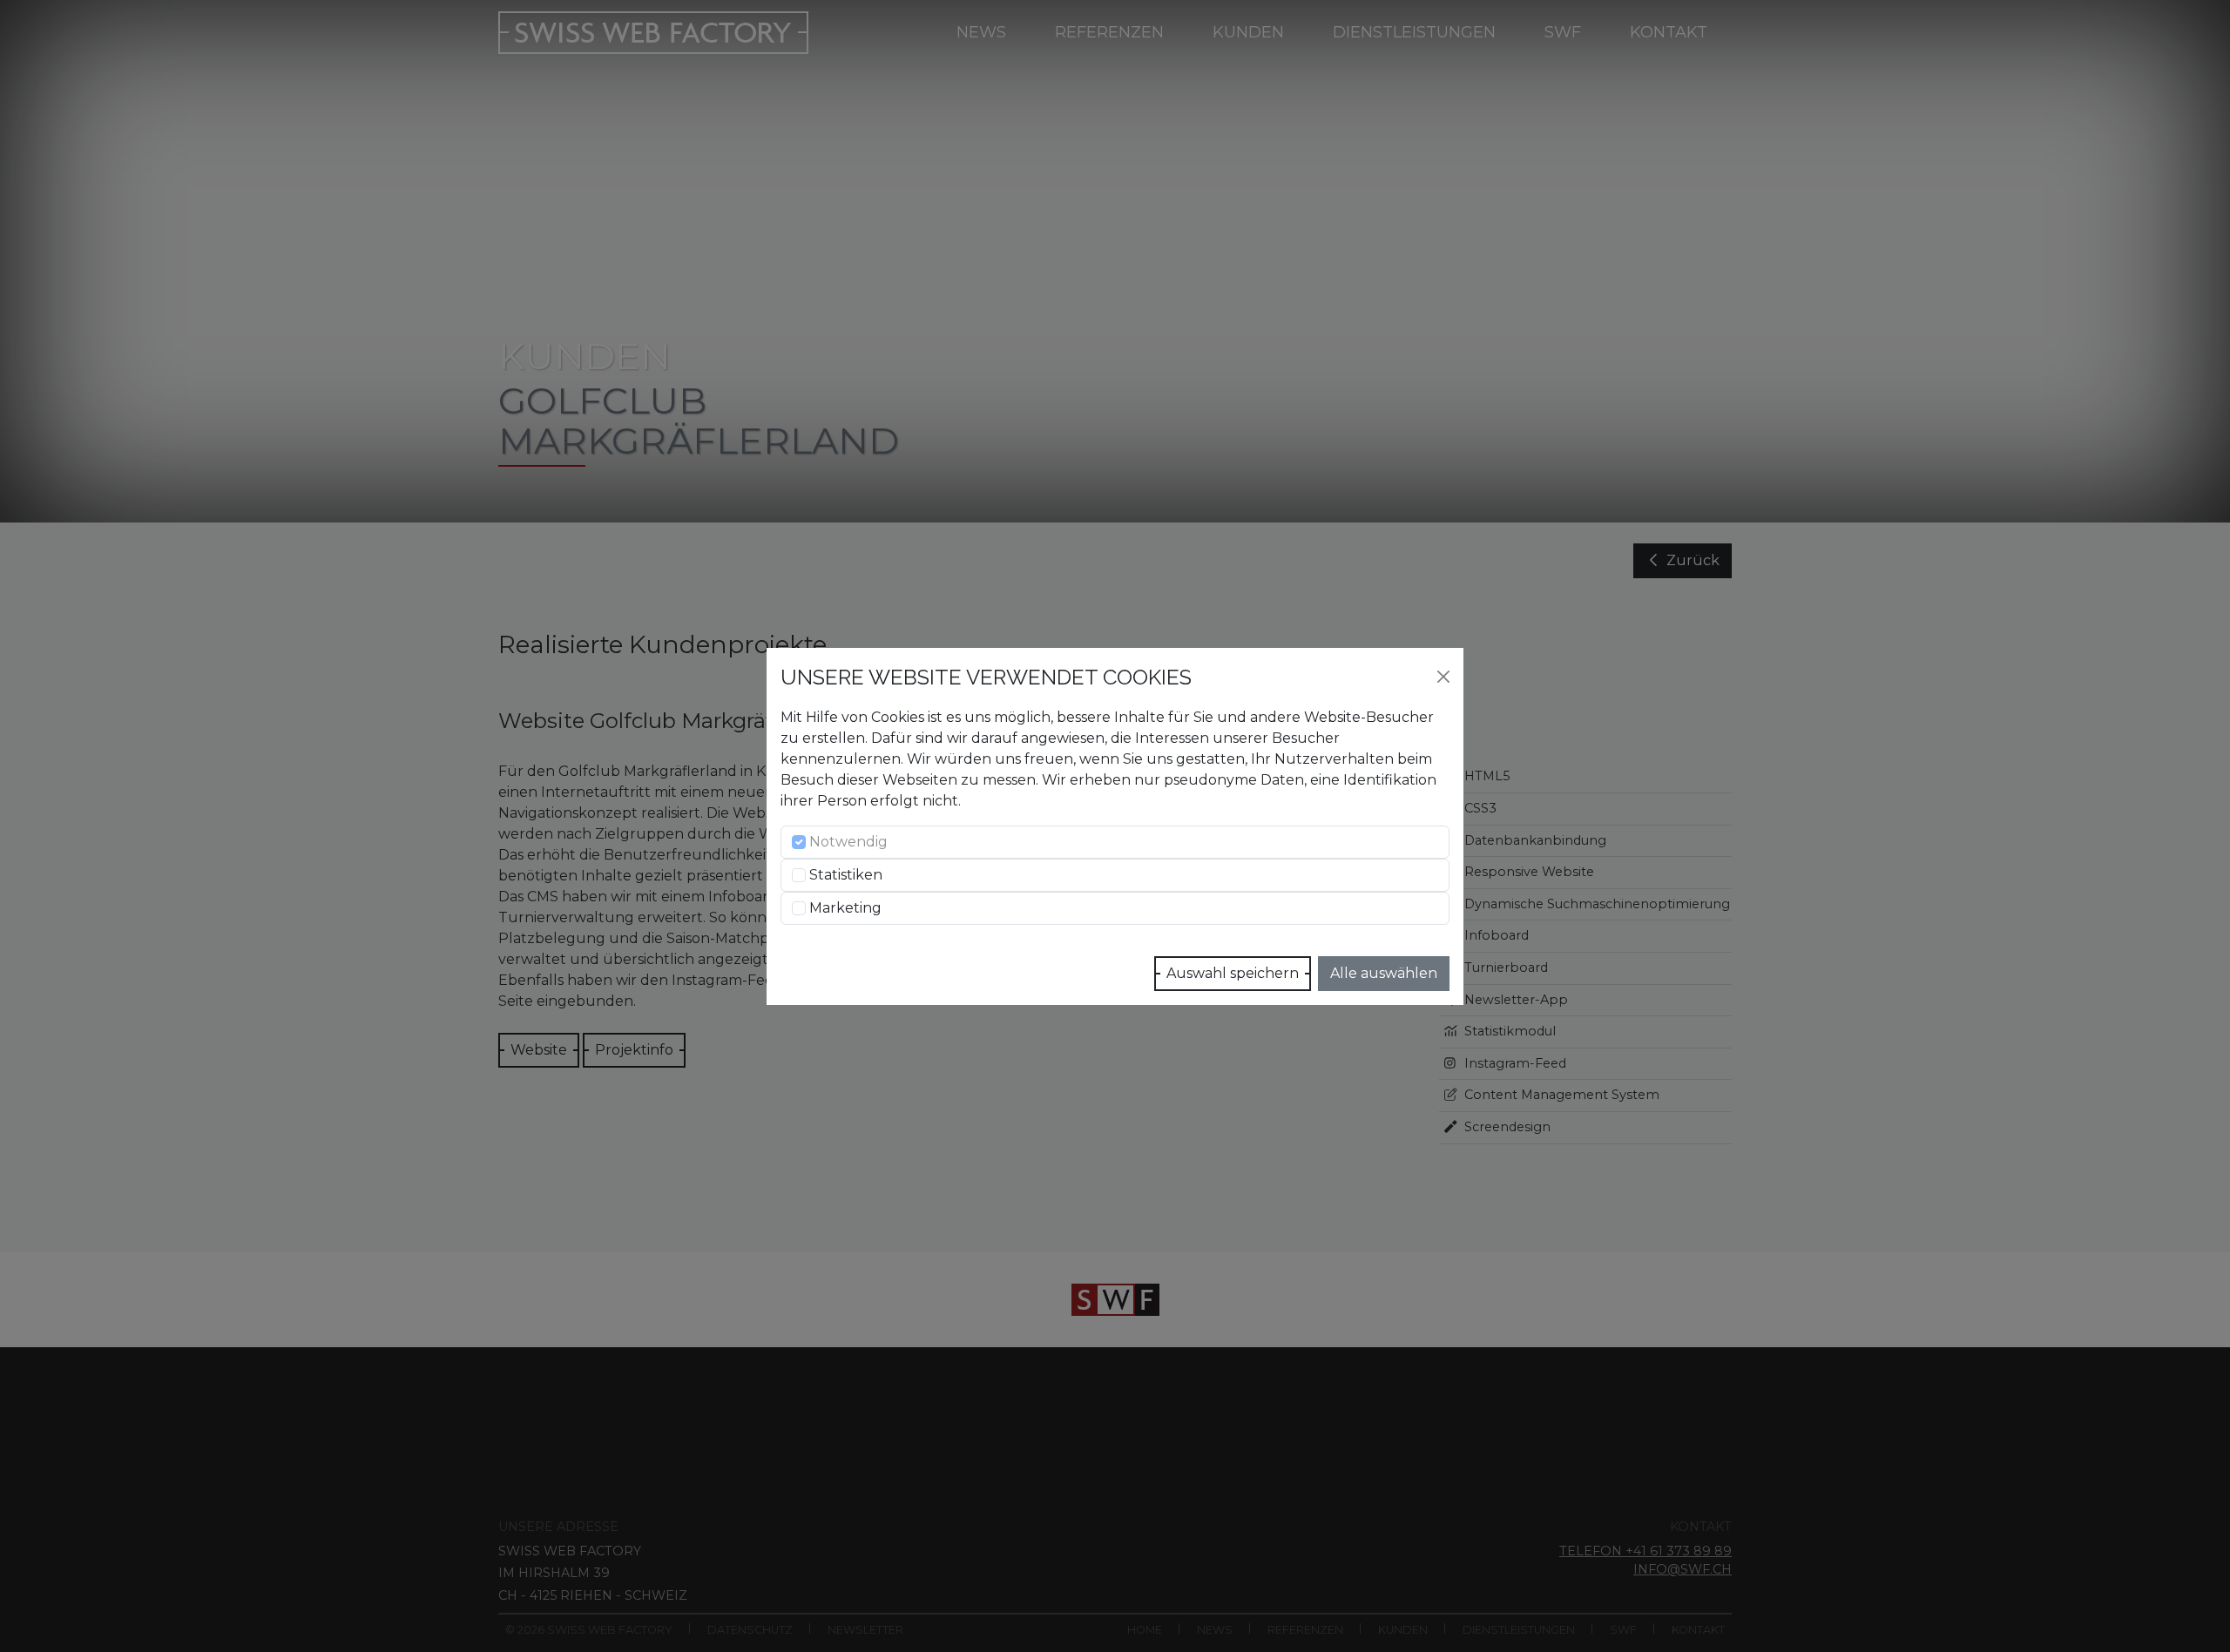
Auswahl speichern (1233, 973)
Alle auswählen (1384, 973)
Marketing (845, 908)
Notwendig (848, 842)
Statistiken (846, 875)
